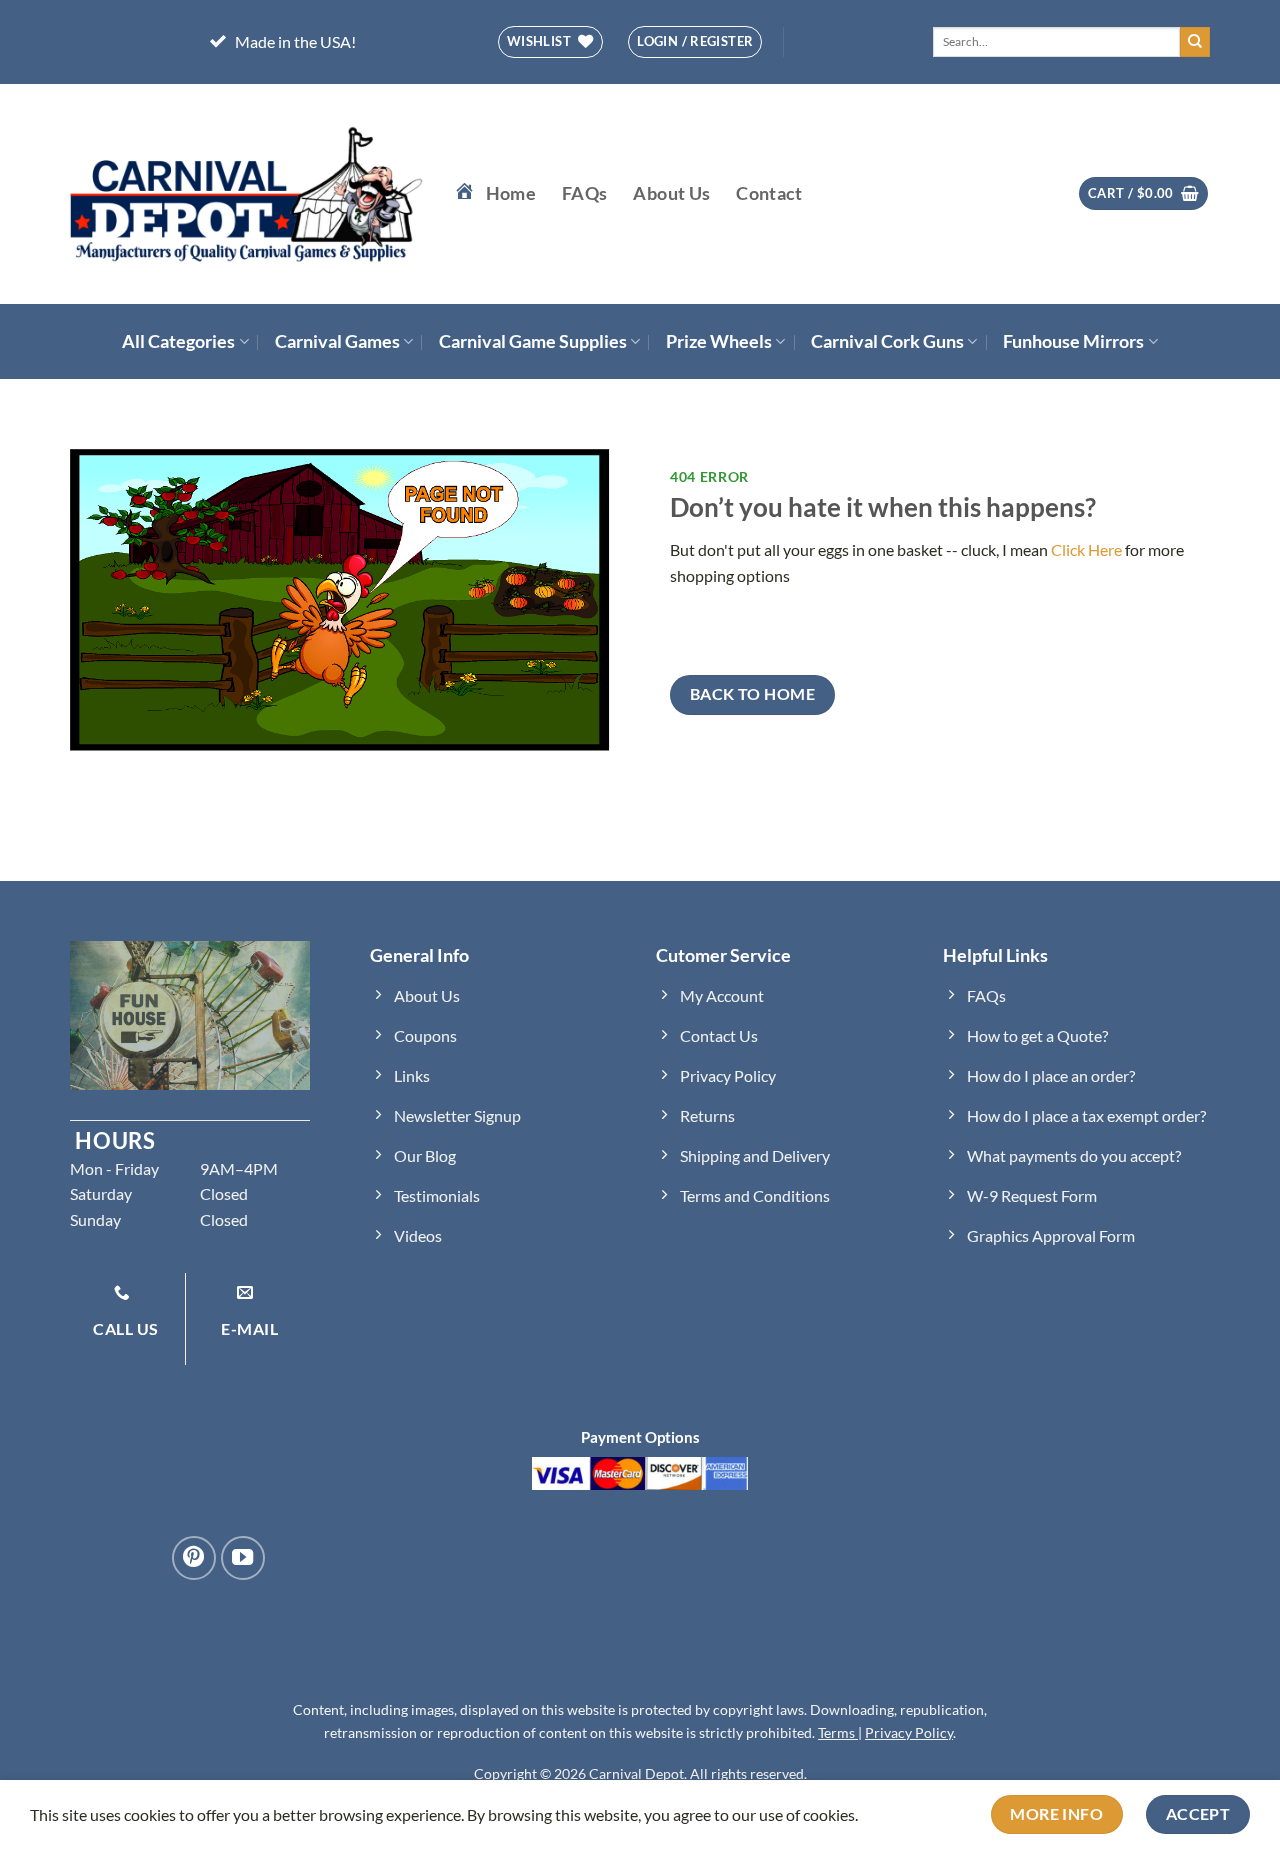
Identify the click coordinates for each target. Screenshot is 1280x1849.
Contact (769, 193)
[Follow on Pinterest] (194, 1558)
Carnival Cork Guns (887, 341)
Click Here (1086, 549)
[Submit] (1195, 42)
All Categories (178, 341)
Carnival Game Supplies (533, 341)
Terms (838, 1732)
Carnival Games (337, 341)
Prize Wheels (719, 341)
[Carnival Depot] (247, 194)
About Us (671, 193)
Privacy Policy (909, 1732)
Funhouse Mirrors (1073, 341)
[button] (1143, 193)
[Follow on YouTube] (243, 1558)
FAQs (584, 193)
